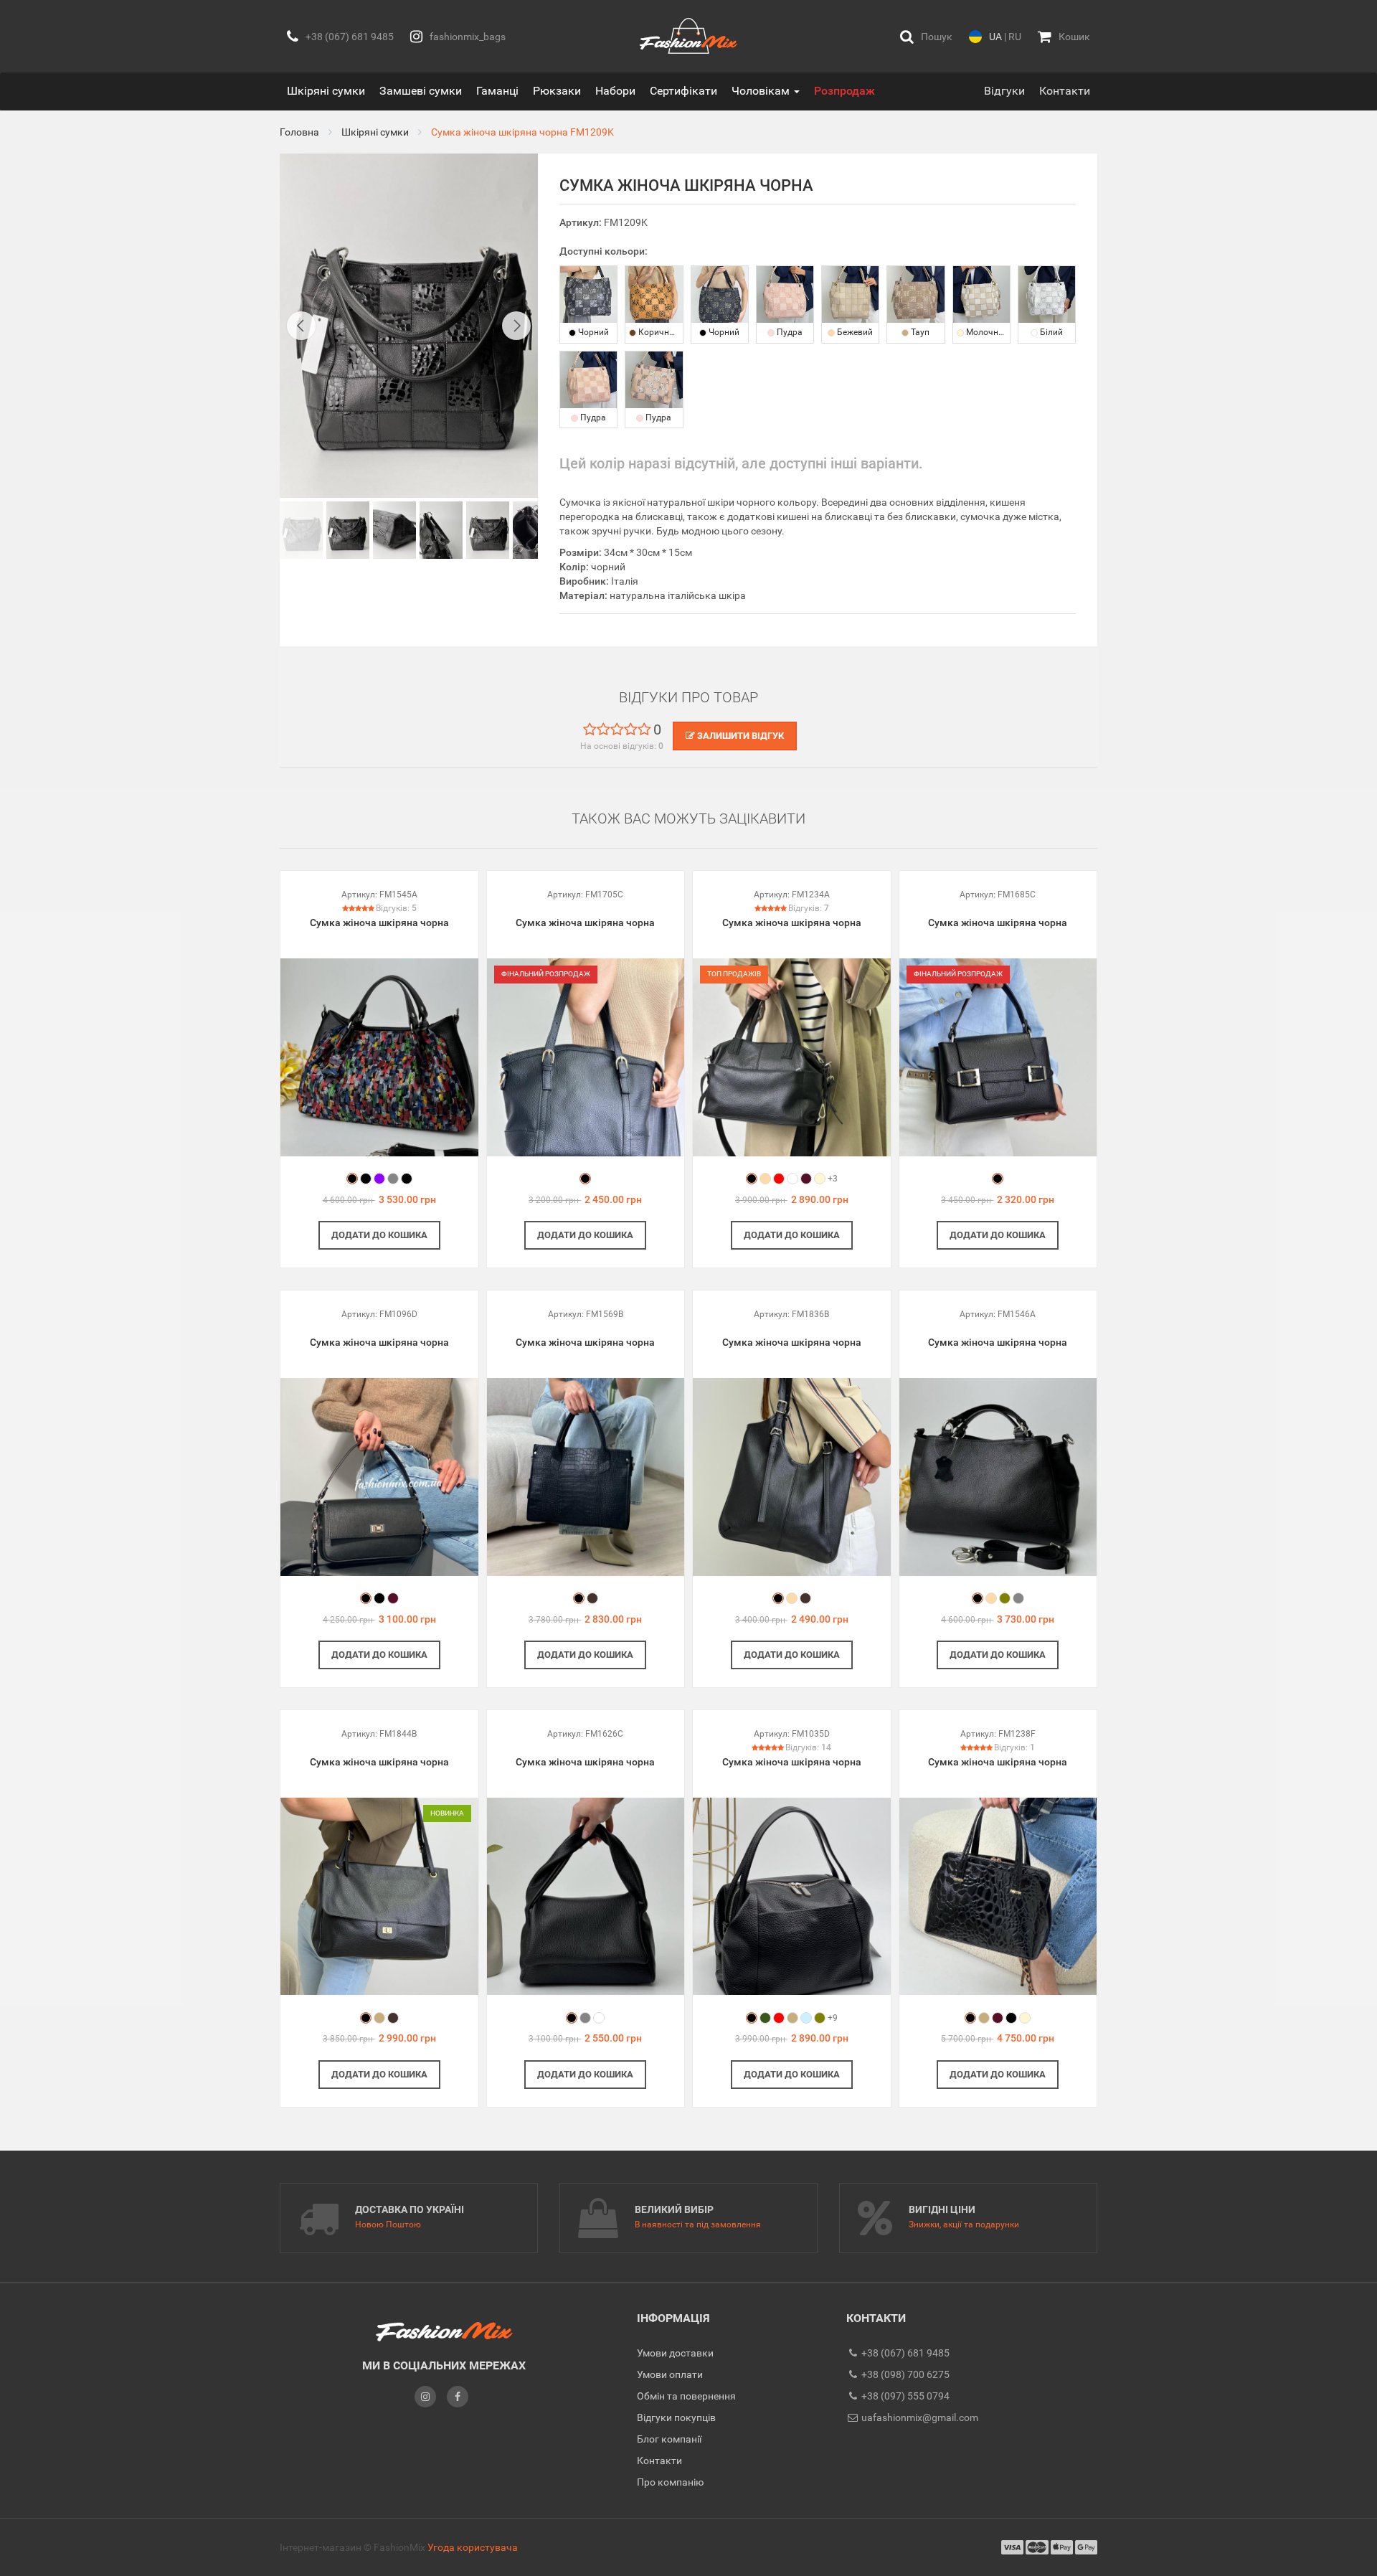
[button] (926, 36)
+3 (833, 1179)
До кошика (379, 1235)
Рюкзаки (557, 91)
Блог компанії (669, 2439)
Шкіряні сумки (326, 91)
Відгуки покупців (676, 2417)
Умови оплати (670, 2374)
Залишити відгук (739, 736)
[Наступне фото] (516, 326)
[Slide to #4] (488, 530)
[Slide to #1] (301, 530)
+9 (833, 2018)
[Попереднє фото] (301, 326)
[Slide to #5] (534, 530)
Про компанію (670, 2482)
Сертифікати (683, 91)
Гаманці (497, 91)
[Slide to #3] (441, 530)
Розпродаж (844, 91)
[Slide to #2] (394, 530)
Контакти (1065, 91)
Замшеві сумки (421, 91)
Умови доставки (675, 2353)
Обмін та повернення (686, 2396)
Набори (615, 91)
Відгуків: (396, 908)
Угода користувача (473, 2547)
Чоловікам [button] (762, 91)
